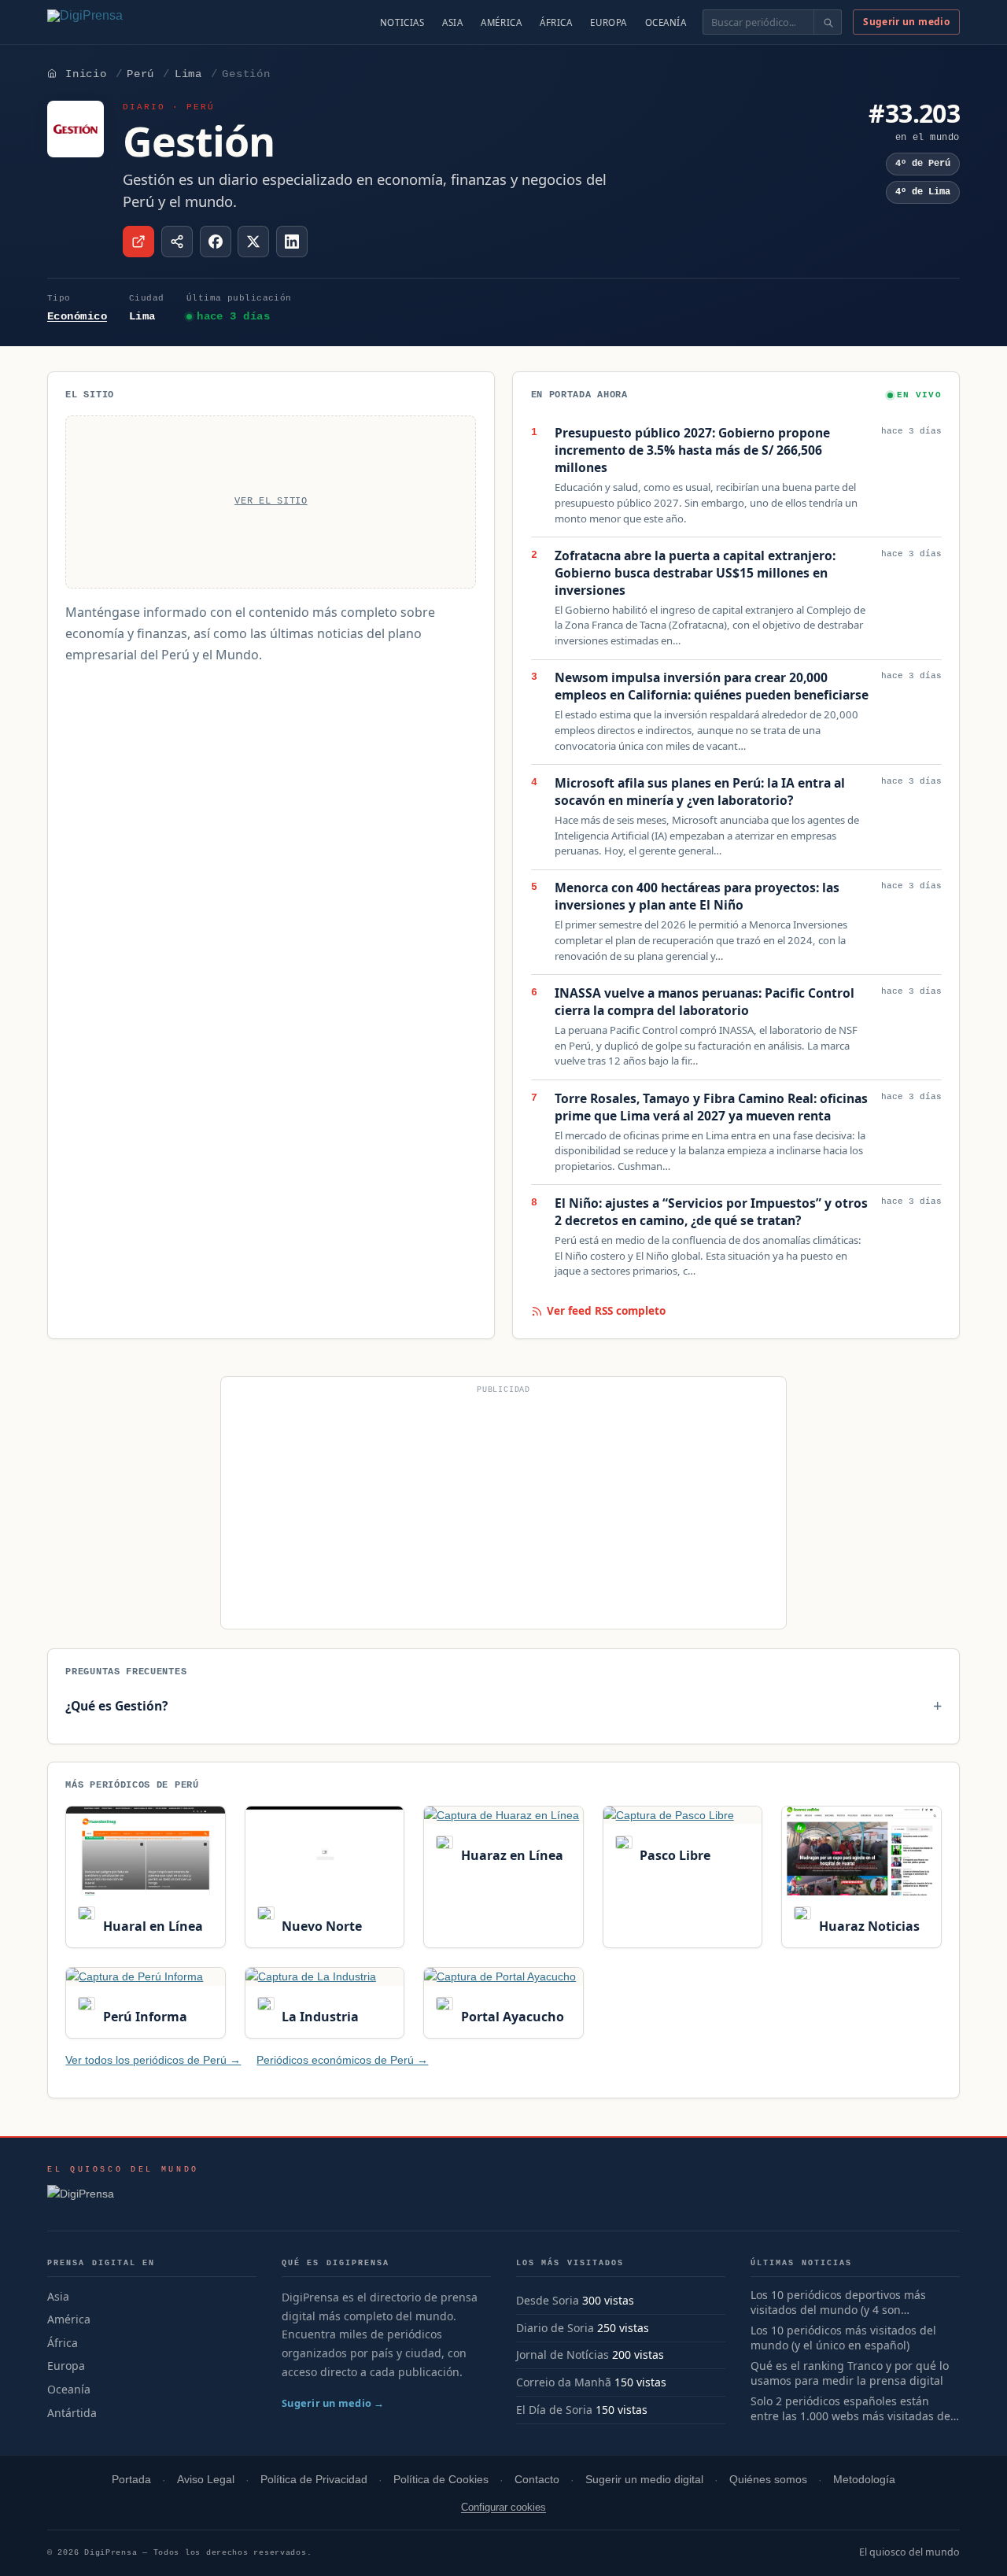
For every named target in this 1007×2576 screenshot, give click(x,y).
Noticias (402, 22)
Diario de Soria (555, 2328)
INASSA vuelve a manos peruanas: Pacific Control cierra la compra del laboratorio (705, 1002)
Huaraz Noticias (867, 1926)
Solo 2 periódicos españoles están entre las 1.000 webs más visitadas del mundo (852, 2409)
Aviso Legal (206, 2480)
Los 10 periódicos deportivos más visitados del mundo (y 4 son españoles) (838, 2303)
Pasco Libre (673, 1855)
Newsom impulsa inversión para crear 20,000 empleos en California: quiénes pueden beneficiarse (712, 686)
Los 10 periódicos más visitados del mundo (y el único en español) (843, 2338)
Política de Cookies (441, 2480)
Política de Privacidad (314, 2480)
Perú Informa (143, 2017)
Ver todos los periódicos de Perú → (153, 2060)
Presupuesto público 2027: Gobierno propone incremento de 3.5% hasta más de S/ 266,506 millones (692, 450)
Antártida (72, 2413)
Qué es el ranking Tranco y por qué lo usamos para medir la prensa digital (850, 2373)
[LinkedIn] (292, 242)
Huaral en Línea (151, 1926)
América (501, 22)
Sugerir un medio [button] (906, 22)
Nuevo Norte (320, 1926)
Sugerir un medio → (333, 2403)
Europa (608, 22)
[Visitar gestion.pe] (138, 242)
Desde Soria (548, 2300)
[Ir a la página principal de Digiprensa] (119, 22)
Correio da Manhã (564, 2382)
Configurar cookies (503, 2507)
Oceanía (666, 22)
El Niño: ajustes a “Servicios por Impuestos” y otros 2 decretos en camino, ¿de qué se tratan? (711, 1212)
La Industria (319, 2017)
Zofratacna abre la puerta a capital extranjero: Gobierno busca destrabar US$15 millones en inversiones (695, 573)
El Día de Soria (554, 2410)
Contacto (537, 2480)
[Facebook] (216, 242)
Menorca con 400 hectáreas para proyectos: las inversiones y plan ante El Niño (697, 897)
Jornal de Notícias (563, 2355)
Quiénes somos (768, 2480)
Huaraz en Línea (510, 1855)
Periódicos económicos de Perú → (342, 2060)
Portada (131, 2480)
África (556, 22)
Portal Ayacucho (511, 2017)
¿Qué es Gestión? (116, 1706)
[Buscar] (827, 22)
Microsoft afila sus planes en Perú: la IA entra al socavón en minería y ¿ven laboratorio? (700, 792)
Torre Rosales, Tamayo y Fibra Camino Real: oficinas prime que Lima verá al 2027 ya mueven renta (711, 1107)
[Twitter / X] (253, 242)
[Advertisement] (503, 1509)
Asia (452, 22)
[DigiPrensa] (123, 2198)
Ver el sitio (271, 501)
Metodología (864, 2480)
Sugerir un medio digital (644, 2480)
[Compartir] (177, 242)
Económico (77, 316)
